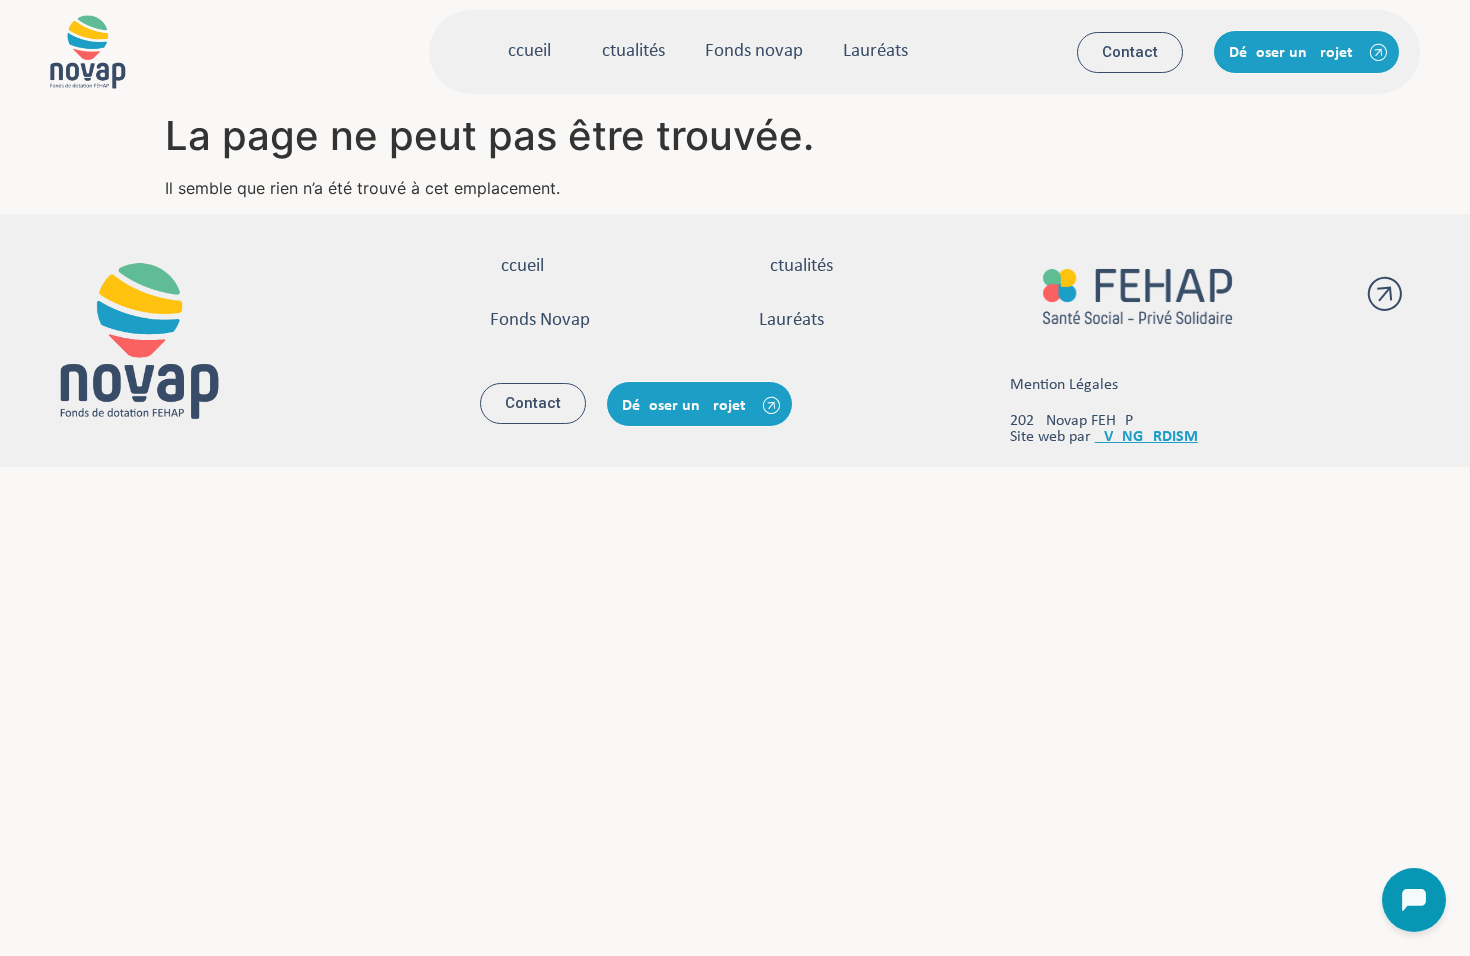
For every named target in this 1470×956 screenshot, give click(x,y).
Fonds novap (754, 51)
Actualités (628, 51)
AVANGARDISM (1146, 437)
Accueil (524, 51)
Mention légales (1064, 385)
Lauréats (875, 51)
